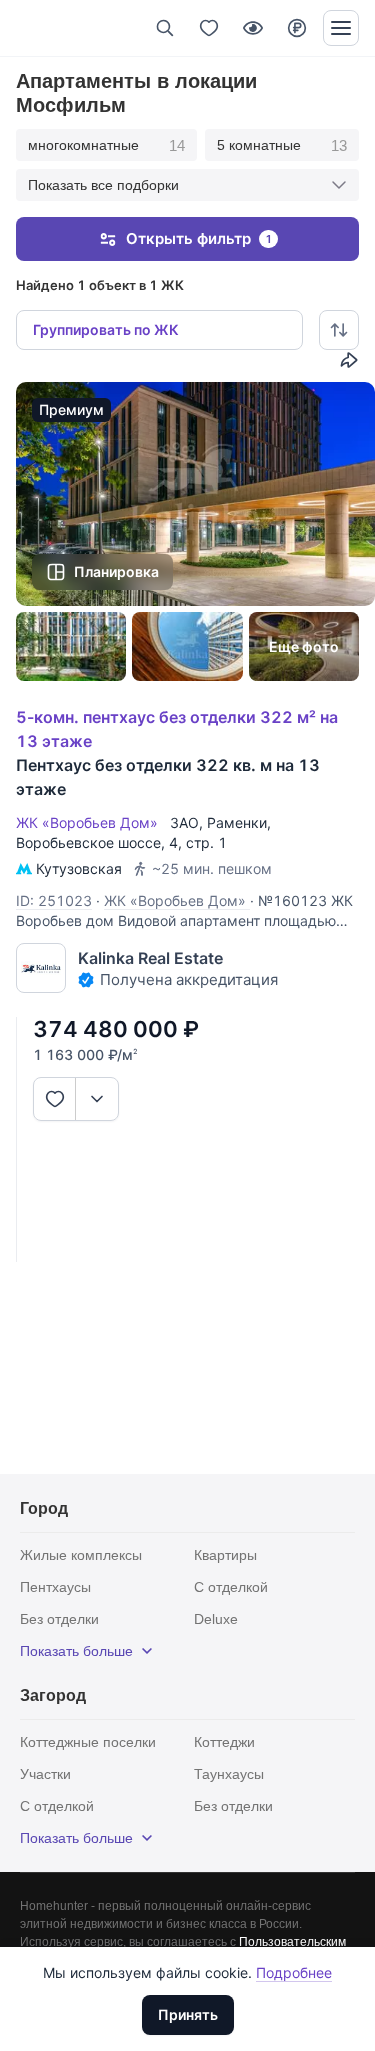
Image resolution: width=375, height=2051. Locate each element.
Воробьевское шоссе (88, 842)
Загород (53, 1695)
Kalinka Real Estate (150, 958)
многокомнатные (106, 145)
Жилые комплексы (81, 1555)
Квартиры (225, 1555)
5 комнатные (282, 145)
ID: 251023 (54, 900)
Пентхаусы (55, 1587)
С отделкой (231, 1587)
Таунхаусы (229, 1774)
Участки (45, 1774)
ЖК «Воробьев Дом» (91, 822)
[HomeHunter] (48, 28)
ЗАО (184, 822)
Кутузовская (79, 868)
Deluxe (216, 1619)
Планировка (116, 571)
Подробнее (294, 1972)
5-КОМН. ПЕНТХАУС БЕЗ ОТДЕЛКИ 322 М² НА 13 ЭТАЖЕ (177, 729)
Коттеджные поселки (88, 1742)
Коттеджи (224, 1742)
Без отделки (59, 1619)
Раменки (237, 822)
